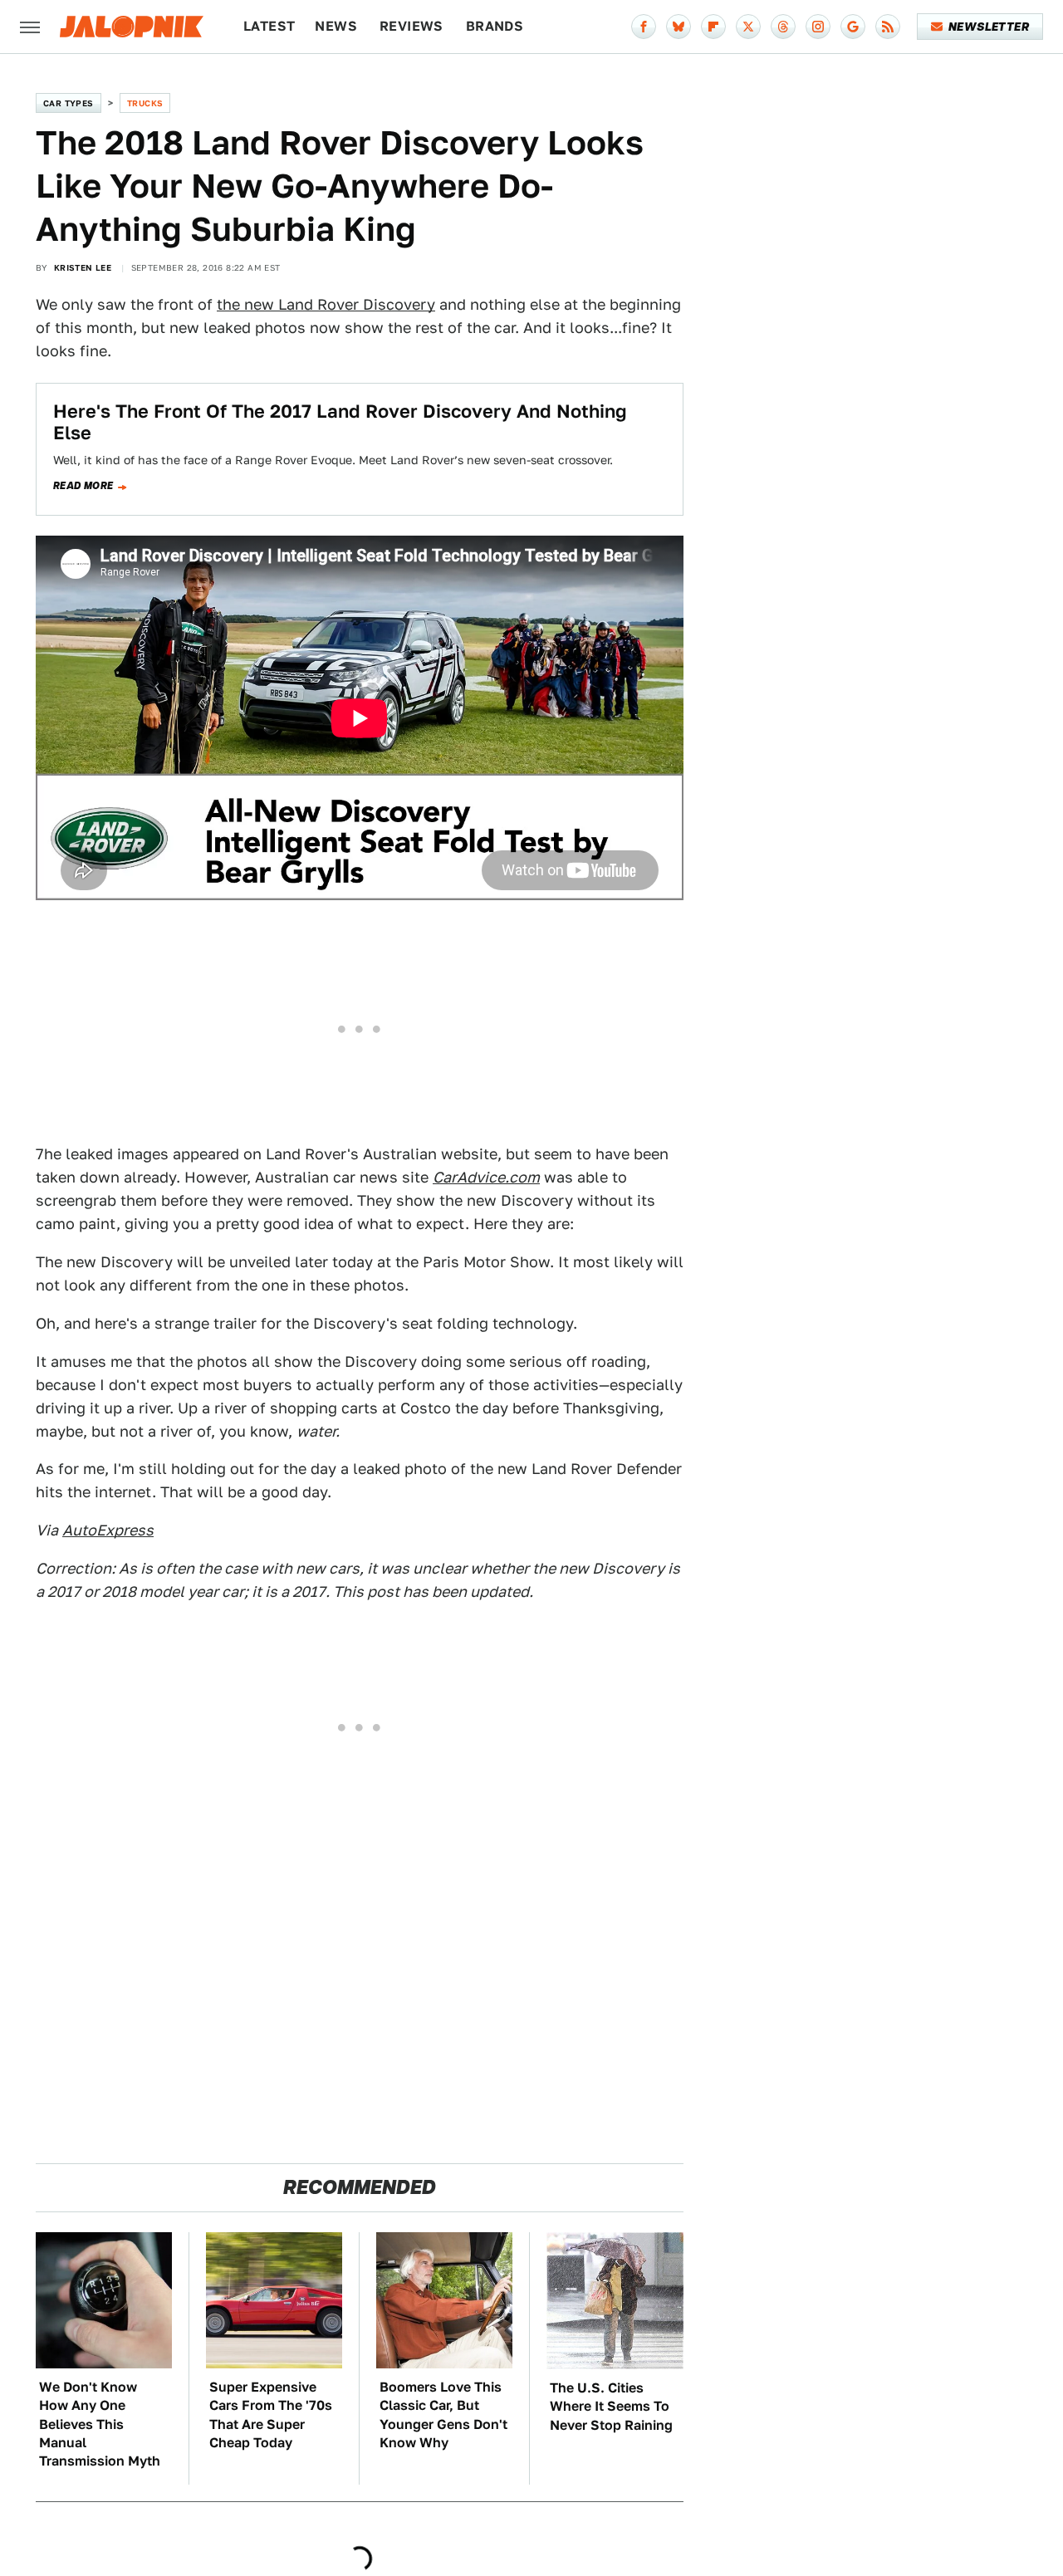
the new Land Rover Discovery (326, 304)
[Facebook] (644, 27)
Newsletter (989, 27)
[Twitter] (748, 27)
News (336, 26)
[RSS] (888, 27)
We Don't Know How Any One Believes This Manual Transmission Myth (100, 2424)
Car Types (69, 103)
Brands (495, 26)
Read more (83, 486)
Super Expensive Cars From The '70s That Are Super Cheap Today (271, 2415)
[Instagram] (818, 27)
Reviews (411, 26)
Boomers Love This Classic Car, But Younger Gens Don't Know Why (443, 2415)
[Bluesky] (678, 27)
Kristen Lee (83, 267)
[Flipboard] (713, 27)
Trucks (145, 103)
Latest (269, 26)
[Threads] (783, 27)
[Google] (853, 27)
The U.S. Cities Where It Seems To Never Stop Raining (611, 2407)
